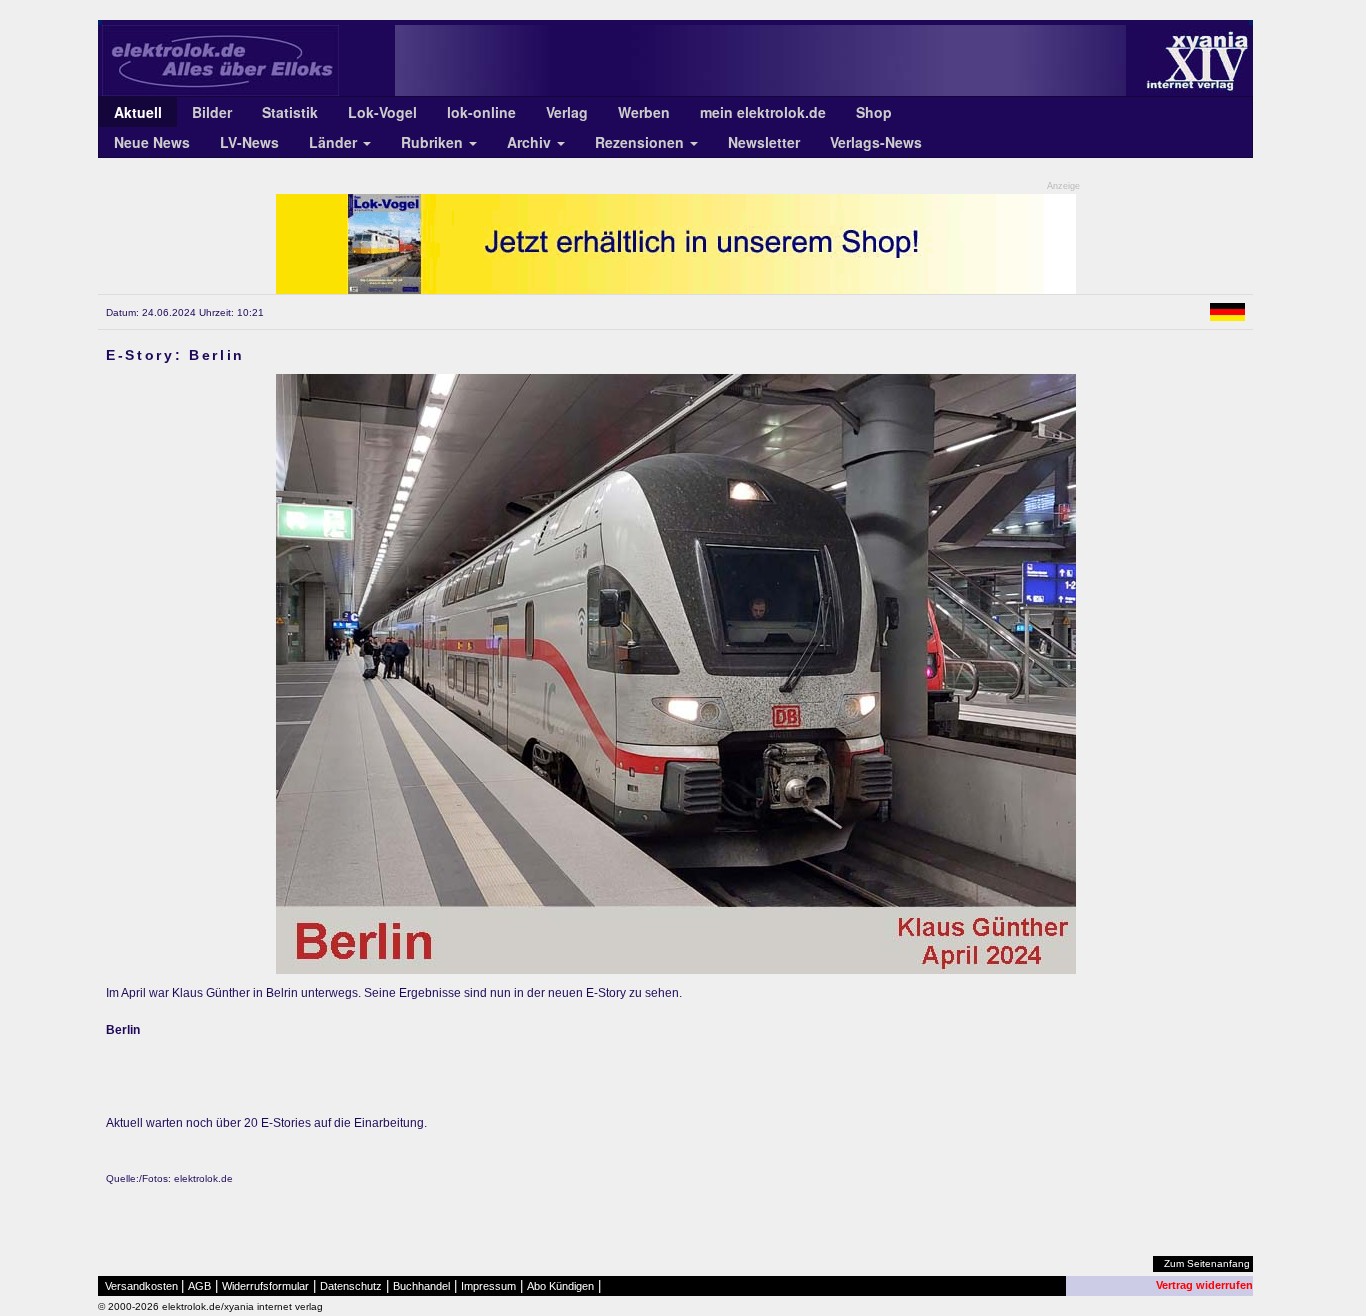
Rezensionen (641, 142)
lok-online (481, 112)
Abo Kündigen (560, 1286)
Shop (874, 112)
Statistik (290, 112)
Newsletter (764, 142)
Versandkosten (141, 1286)
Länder (335, 142)
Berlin (123, 1030)
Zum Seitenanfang (1207, 1263)
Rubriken (434, 142)
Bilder (212, 112)
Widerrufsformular (265, 1286)
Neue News (152, 142)
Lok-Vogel (382, 112)
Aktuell (138, 112)
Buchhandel (421, 1286)
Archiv (531, 142)
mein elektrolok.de (763, 112)
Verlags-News (876, 142)
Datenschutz (351, 1286)
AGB (199, 1286)
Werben (644, 112)
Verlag (567, 112)
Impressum (488, 1286)
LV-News (249, 142)
